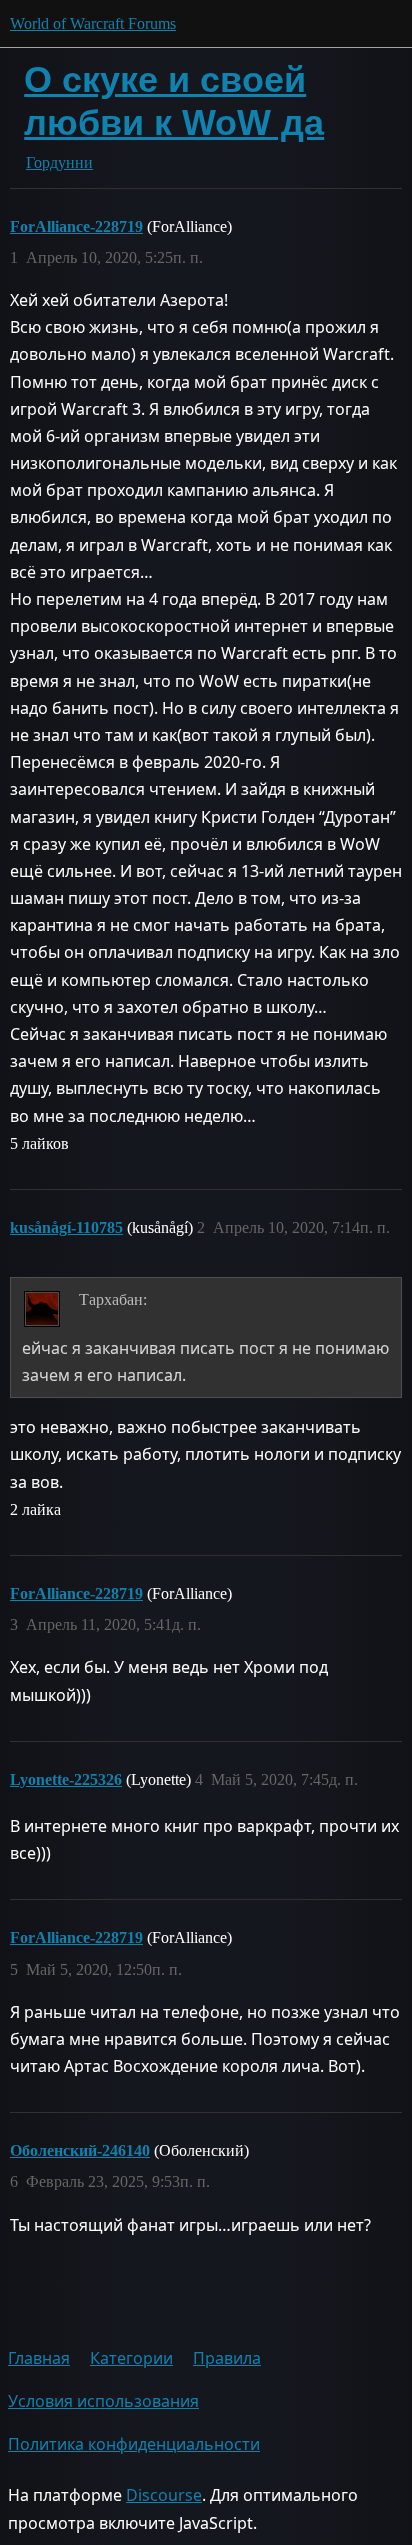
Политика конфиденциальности (134, 2444)
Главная (39, 2358)
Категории (131, 2358)
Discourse (164, 2495)
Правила (227, 2358)
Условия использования (103, 2401)
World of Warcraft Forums (93, 23)
